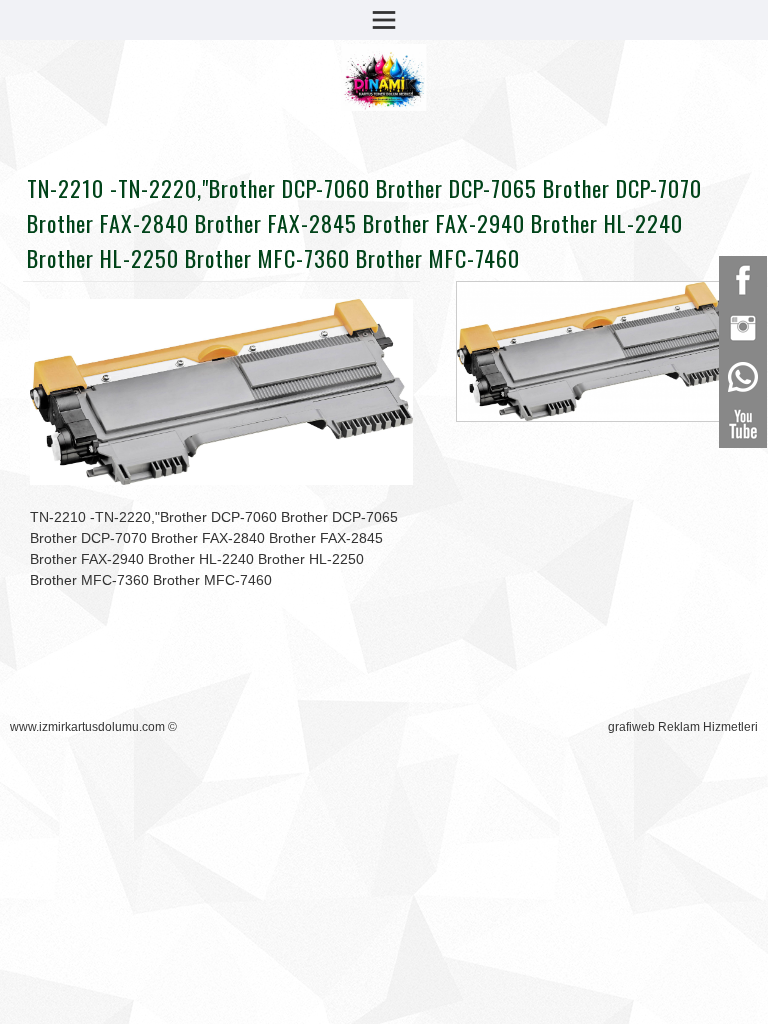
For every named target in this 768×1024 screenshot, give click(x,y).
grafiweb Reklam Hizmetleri (683, 727)
